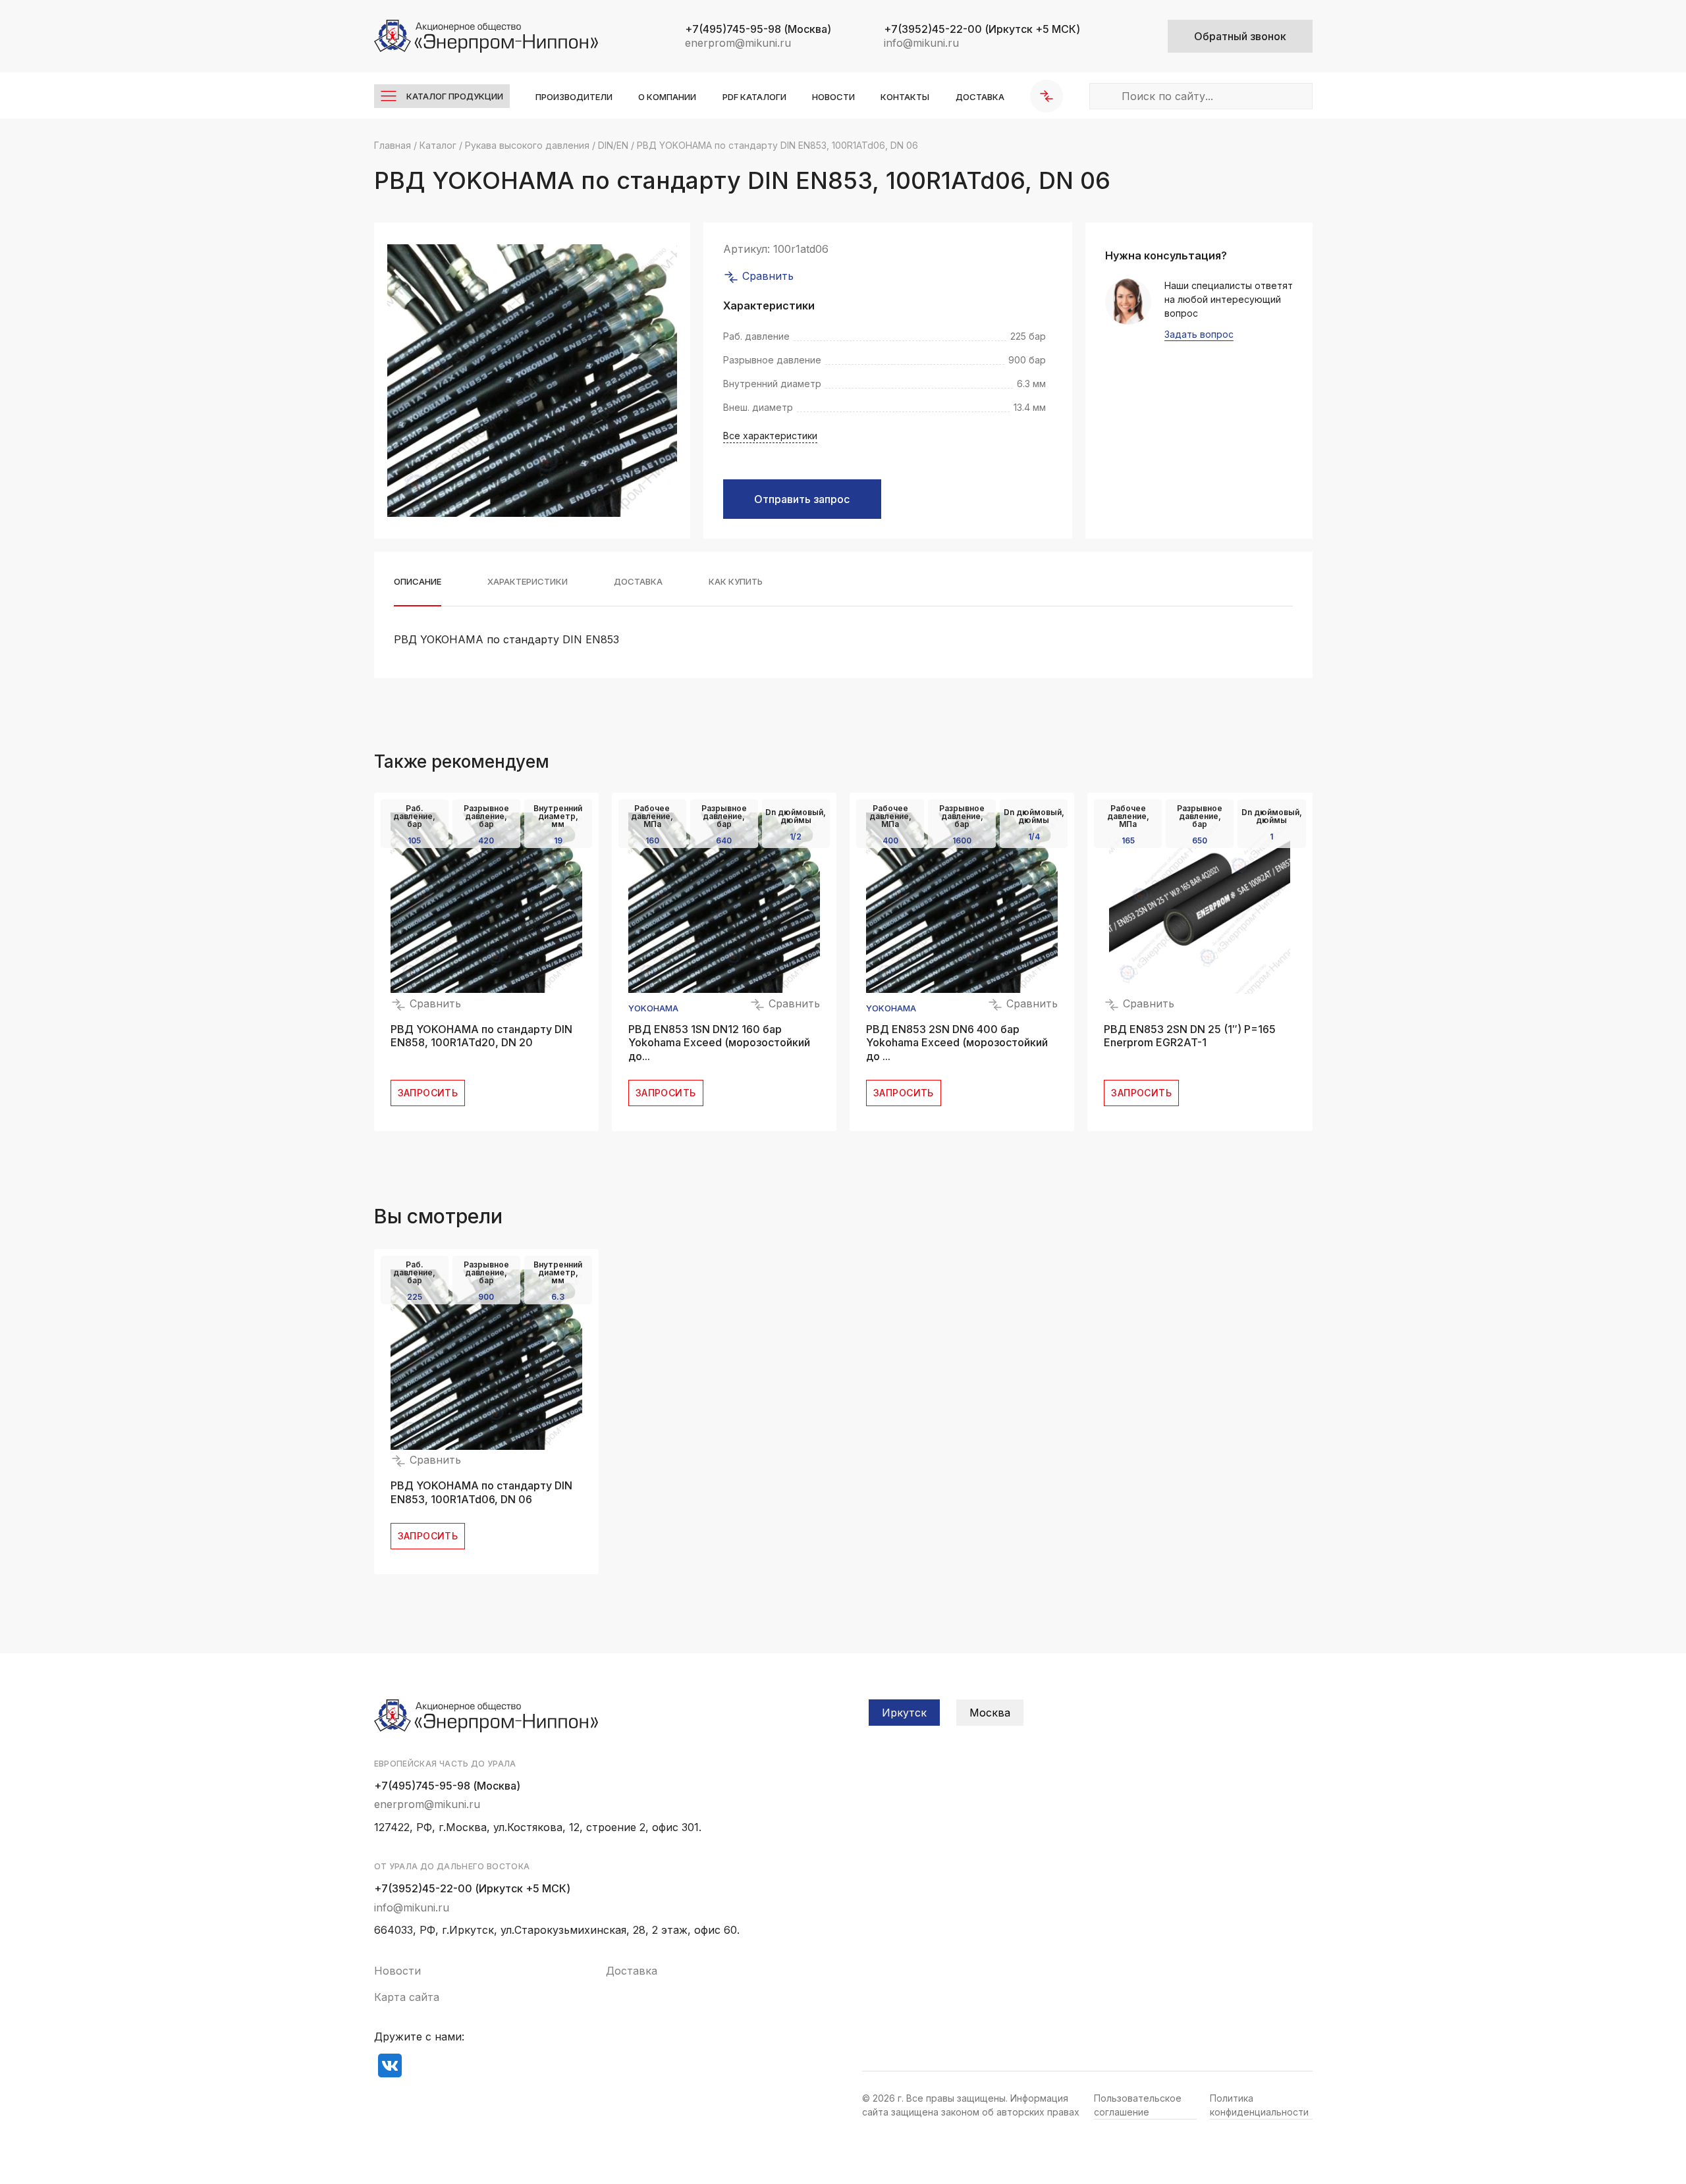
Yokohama (653, 1008)
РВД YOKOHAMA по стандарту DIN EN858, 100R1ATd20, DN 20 (481, 1036)
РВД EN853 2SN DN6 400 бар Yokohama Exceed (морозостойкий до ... (957, 1043)
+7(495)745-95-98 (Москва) (447, 1786)
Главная (393, 145)
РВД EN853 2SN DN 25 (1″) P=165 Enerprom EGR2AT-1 (1190, 1036)
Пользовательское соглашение (1138, 2105)
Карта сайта (407, 1997)
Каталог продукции (455, 96)
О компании (667, 97)
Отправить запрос (802, 499)
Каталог (438, 145)
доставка (638, 582)
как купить (736, 582)
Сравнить (766, 276)
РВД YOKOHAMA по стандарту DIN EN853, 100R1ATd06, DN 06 (481, 1492)
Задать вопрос (1199, 335)
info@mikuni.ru (921, 43)
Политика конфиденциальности (1259, 2105)
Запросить (428, 1093)
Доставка (980, 97)
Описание (418, 582)
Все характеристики (770, 436)
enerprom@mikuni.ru (738, 43)
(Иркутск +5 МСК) (982, 29)
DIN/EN (613, 145)
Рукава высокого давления (527, 145)
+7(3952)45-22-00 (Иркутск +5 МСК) (472, 1888)
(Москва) (758, 29)
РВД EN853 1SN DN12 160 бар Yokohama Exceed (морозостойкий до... (719, 1043)
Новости (833, 97)
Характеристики (528, 582)
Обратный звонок (1240, 36)
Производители (574, 97)
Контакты (905, 97)
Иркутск (904, 1713)
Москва (990, 1713)
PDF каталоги (754, 97)
